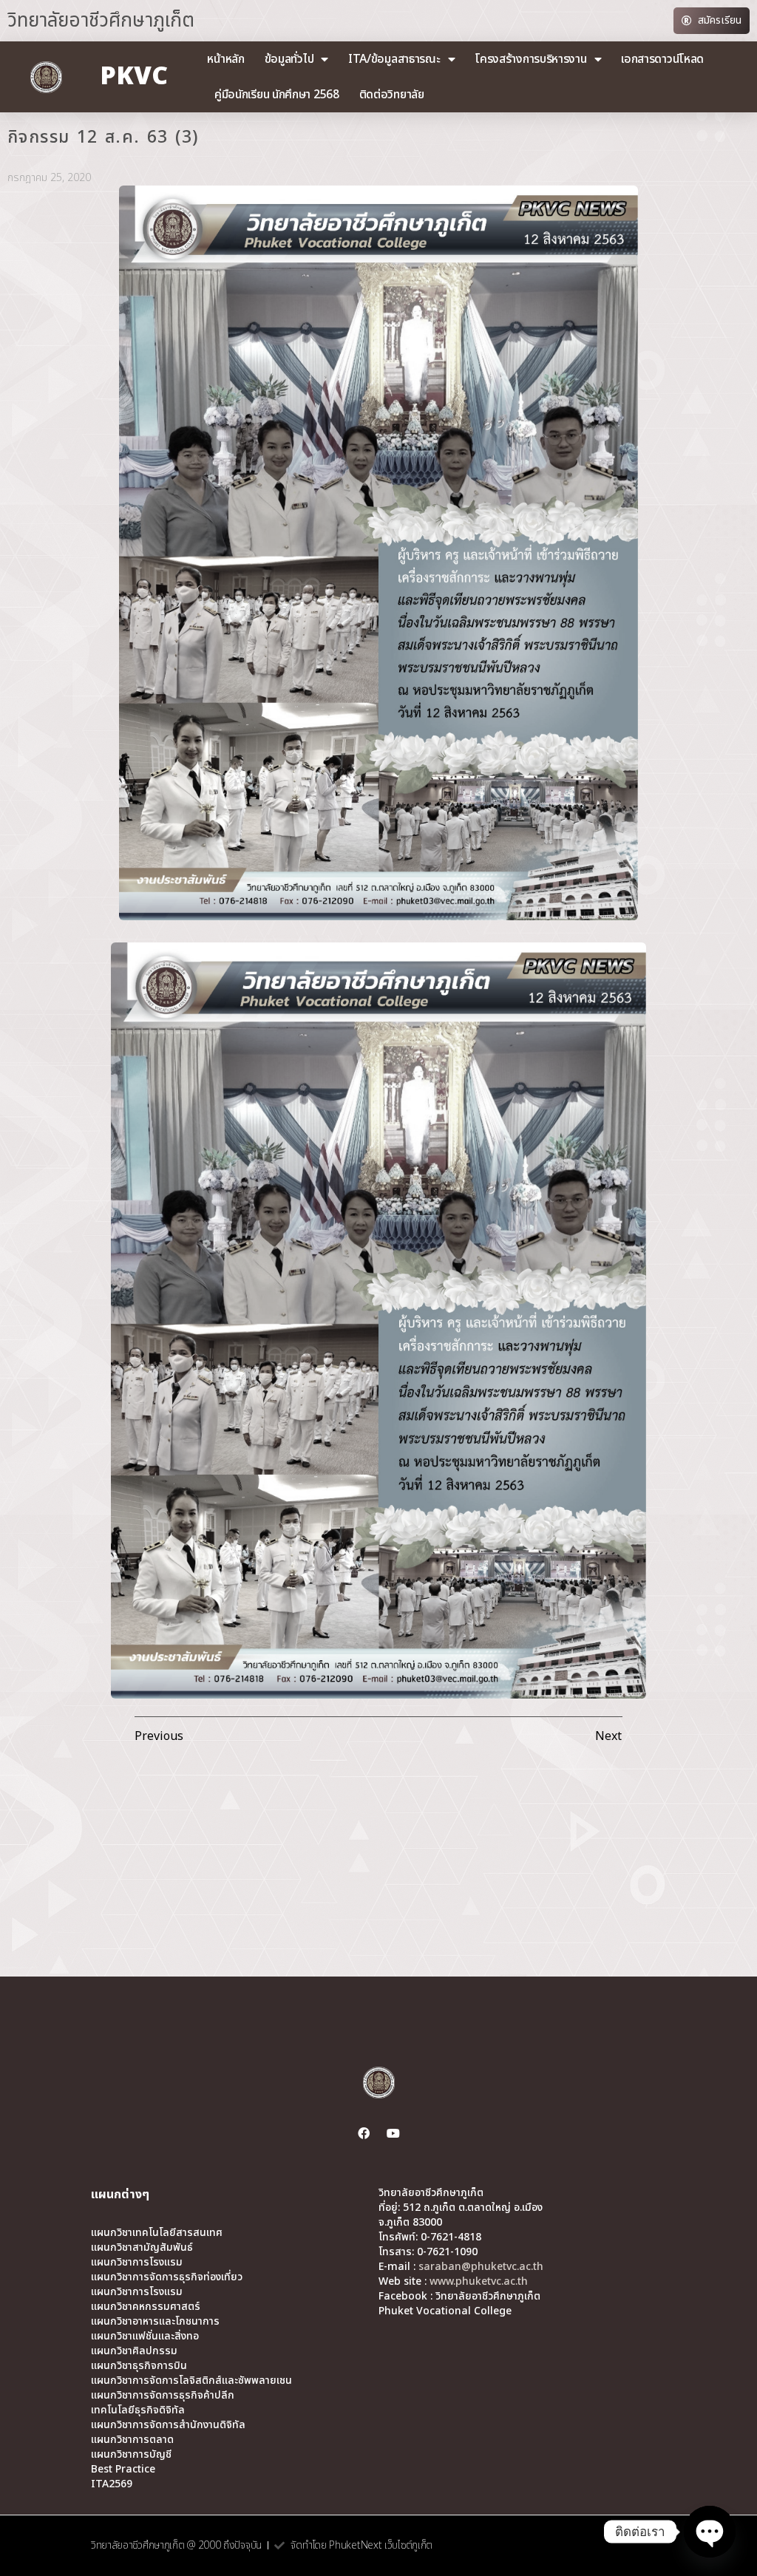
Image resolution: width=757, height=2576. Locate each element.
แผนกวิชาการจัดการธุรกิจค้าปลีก (163, 2396)
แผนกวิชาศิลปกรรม (134, 2351)
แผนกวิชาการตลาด (132, 2440)
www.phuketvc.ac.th (479, 2281)
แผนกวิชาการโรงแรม (137, 2263)
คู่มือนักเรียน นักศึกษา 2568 (277, 95)
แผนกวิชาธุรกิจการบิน (139, 2366)
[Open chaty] (710, 2532)
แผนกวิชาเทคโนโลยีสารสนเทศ (157, 2233)
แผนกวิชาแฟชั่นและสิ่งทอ (145, 2337)
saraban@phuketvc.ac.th (481, 2267)
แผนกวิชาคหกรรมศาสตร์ (146, 2307)
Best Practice (123, 2470)
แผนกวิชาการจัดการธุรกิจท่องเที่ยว (167, 2277)
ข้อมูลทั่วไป (289, 59)
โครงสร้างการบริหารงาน (530, 59)
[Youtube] (393, 2133)
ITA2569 (112, 2484)
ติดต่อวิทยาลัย (392, 95)
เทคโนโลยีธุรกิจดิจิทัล (138, 2410)
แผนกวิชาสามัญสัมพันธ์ (142, 2248)
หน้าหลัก (225, 59)
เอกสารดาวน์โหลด (662, 59)
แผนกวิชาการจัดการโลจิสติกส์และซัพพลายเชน (191, 2381)
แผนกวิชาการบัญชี (131, 2455)
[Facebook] (364, 2133)
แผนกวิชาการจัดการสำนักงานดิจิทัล (168, 2425)
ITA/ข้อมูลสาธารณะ (394, 59)
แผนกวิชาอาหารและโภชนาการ (155, 2322)
